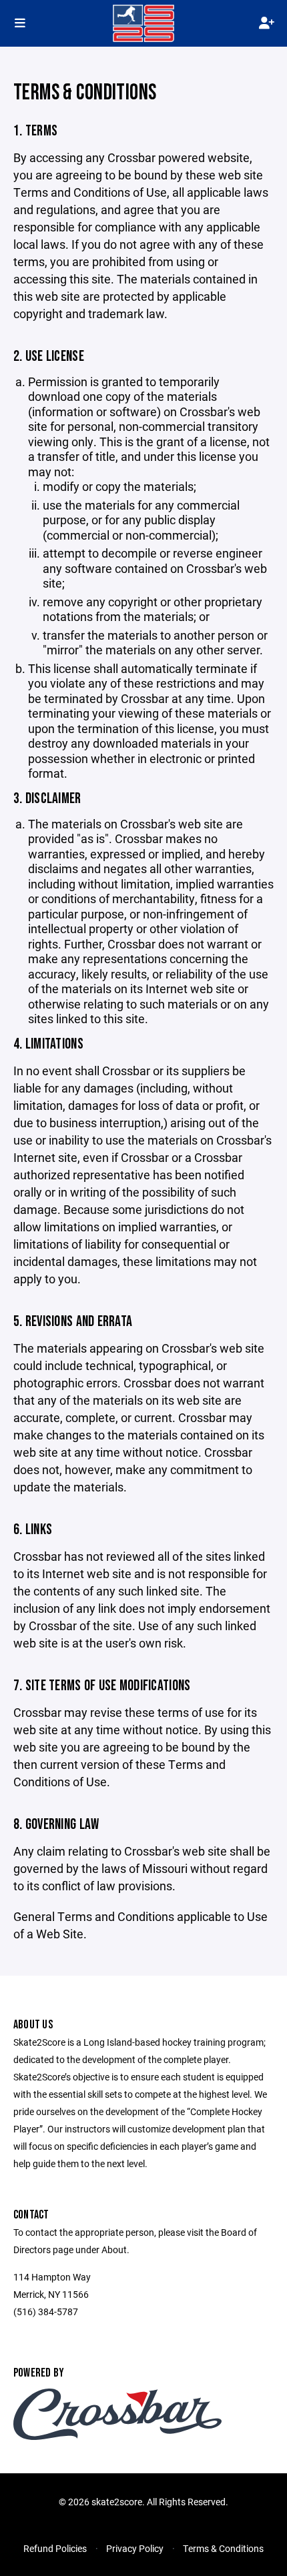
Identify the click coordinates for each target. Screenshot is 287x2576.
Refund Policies (55, 2548)
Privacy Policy (135, 2548)
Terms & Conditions (223, 2548)
